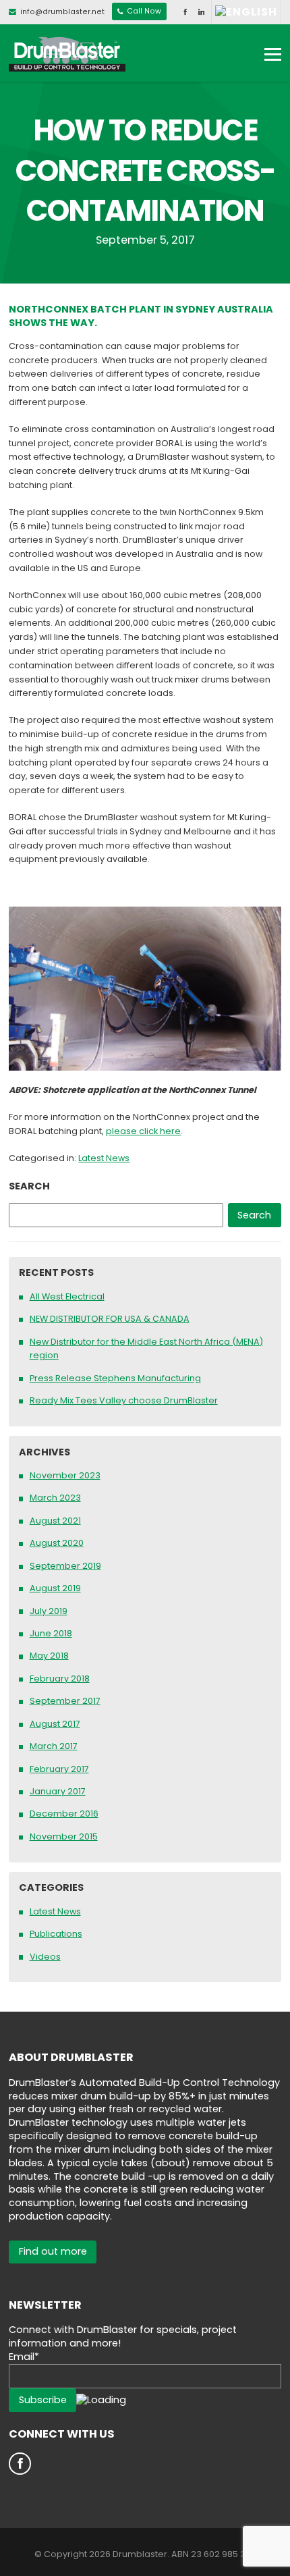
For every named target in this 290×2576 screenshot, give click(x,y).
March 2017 (54, 1746)
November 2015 (64, 1836)
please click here (143, 1131)
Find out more (53, 2251)
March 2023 (55, 1498)
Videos (45, 1957)
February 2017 (59, 1769)
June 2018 (51, 1633)
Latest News (104, 1158)
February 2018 (60, 1679)
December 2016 (64, 1814)
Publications (56, 1934)
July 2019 (49, 1611)
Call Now (143, 12)
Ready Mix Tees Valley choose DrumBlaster (124, 1400)
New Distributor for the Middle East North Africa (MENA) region (146, 1349)
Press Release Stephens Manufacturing (115, 1378)
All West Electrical (67, 1296)
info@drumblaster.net (62, 12)
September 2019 (65, 1566)
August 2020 (57, 1543)
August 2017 (55, 1724)
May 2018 (49, 1656)
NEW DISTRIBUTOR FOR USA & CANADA (110, 1319)
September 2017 (65, 1701)
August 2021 (55, 1521)
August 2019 (55, 1588)
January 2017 (58, 1791)
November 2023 (65, 1475)
